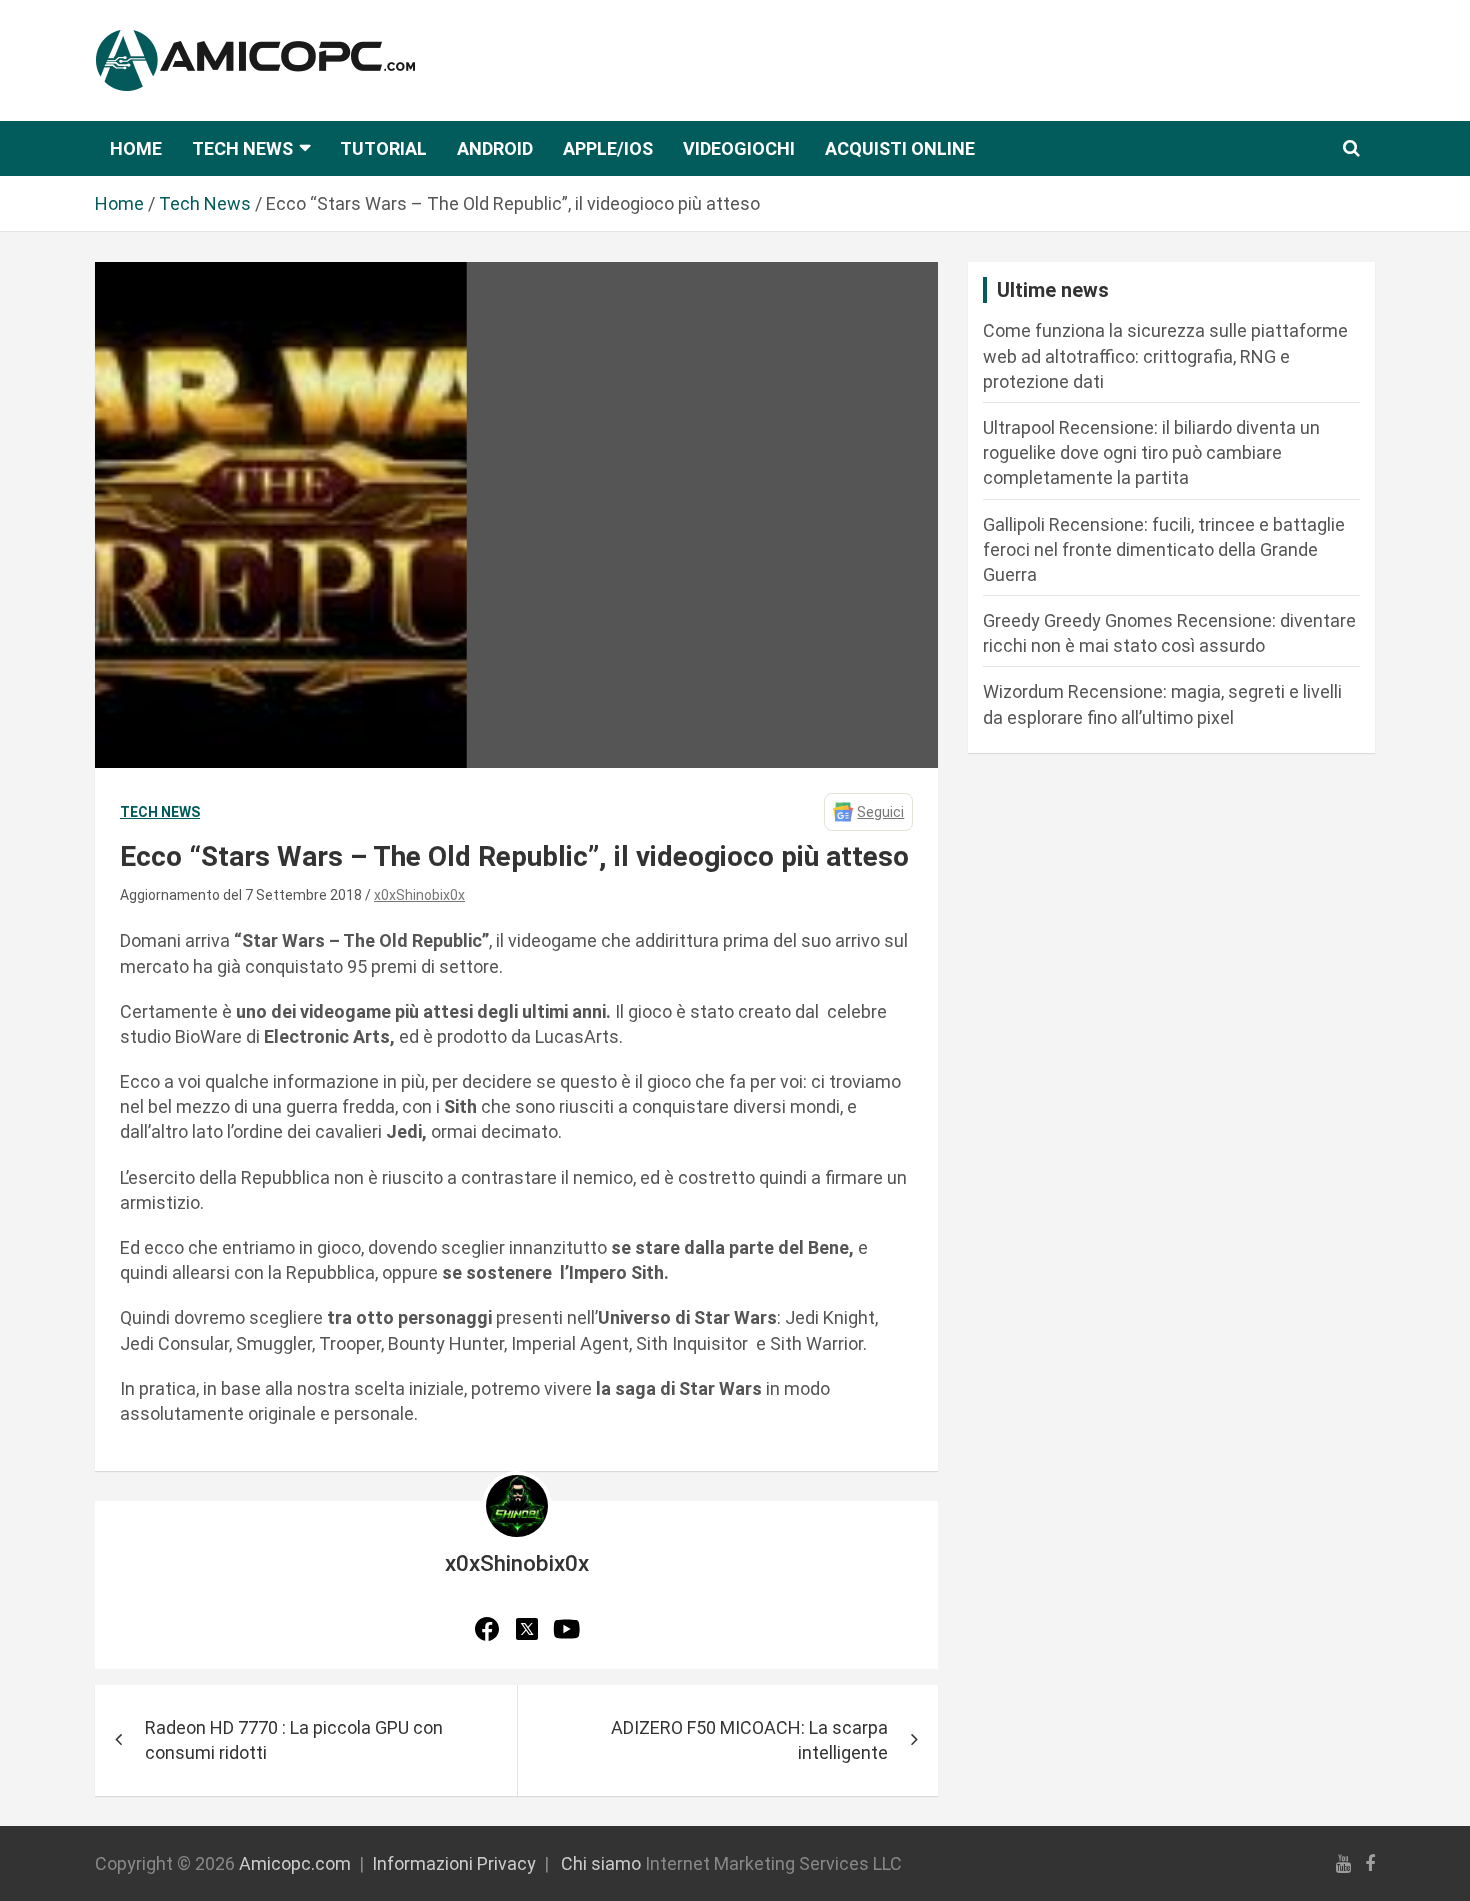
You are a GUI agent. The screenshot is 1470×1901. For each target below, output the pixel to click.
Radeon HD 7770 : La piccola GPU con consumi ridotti (294, 1740)
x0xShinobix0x (419, 895)
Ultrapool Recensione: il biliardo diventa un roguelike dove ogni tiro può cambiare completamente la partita (1151, 452)
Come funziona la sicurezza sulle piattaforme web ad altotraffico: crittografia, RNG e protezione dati (1165, 355)
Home (136, 148)
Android (495, 148)
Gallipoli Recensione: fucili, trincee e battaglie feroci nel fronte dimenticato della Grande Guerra (1164, 549)
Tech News (242, 148)
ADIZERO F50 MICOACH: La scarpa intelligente (749, 1740)
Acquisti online (900, 148)
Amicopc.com (295, 1863)
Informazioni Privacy (454, 1863)
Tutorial (383, 148)
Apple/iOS (608, 148)
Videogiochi (739, 148)
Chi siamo (601, 1863)
